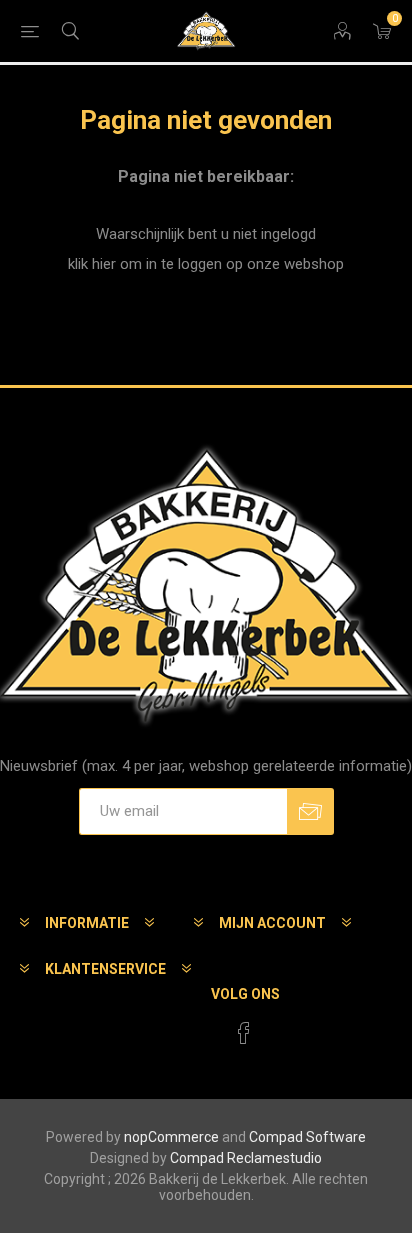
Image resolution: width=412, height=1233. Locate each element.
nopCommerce (171, 1137)
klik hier (92, 264)
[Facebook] (244, 1033)
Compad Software (307, 1137)
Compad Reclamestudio (246, 1158)
